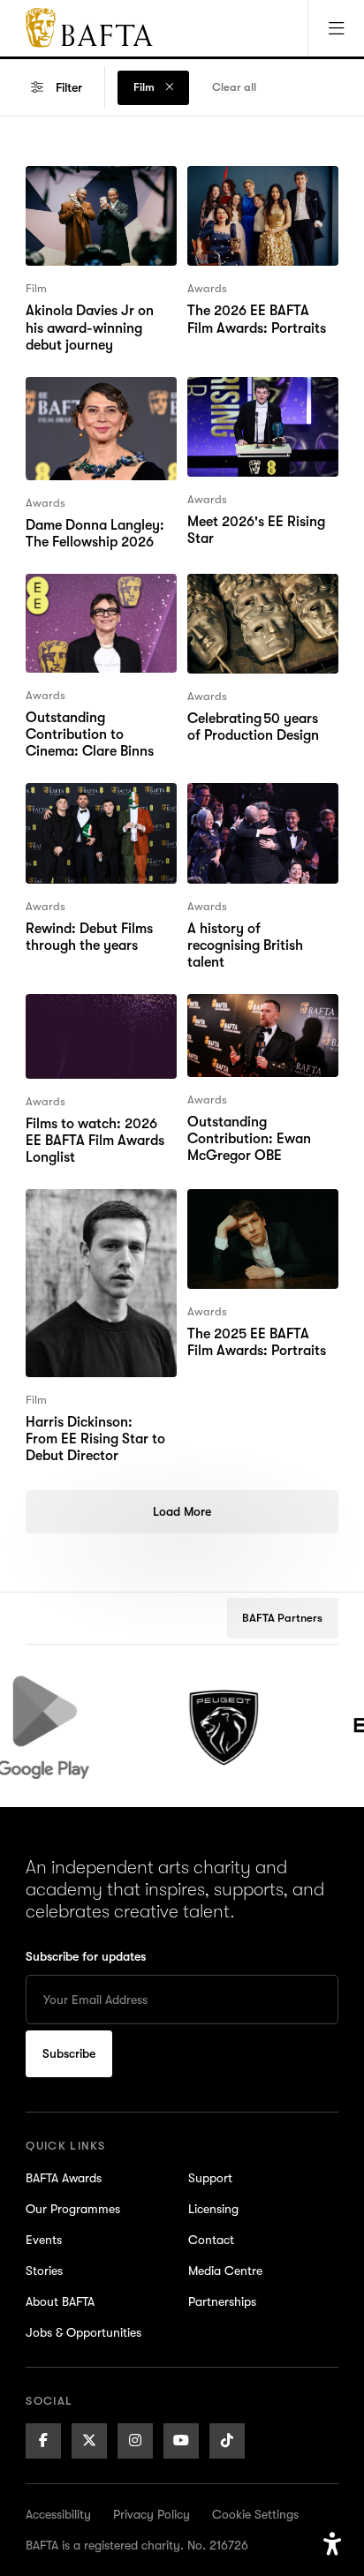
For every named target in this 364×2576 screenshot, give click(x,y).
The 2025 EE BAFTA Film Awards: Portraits (262, 1210)
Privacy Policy (152, 2514)
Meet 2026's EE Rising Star (256, 398)
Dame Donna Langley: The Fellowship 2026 (95, 398)
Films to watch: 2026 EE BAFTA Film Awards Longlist (94, 1026)
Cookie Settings (255, 2514)
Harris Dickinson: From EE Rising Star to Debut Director (99, 1221)
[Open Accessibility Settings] (332, 2544)
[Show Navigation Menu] (336, 28)
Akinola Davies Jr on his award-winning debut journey (100, 198)
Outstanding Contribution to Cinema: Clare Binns (90, 606)
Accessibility (58, 2514)
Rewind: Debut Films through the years (90, 804)
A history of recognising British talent (262, 804)
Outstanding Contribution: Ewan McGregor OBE (249, 1026)
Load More (182, 1511)
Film (145, 87)
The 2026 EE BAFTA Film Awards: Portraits (262, 187)
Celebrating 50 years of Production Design (261, 595)
